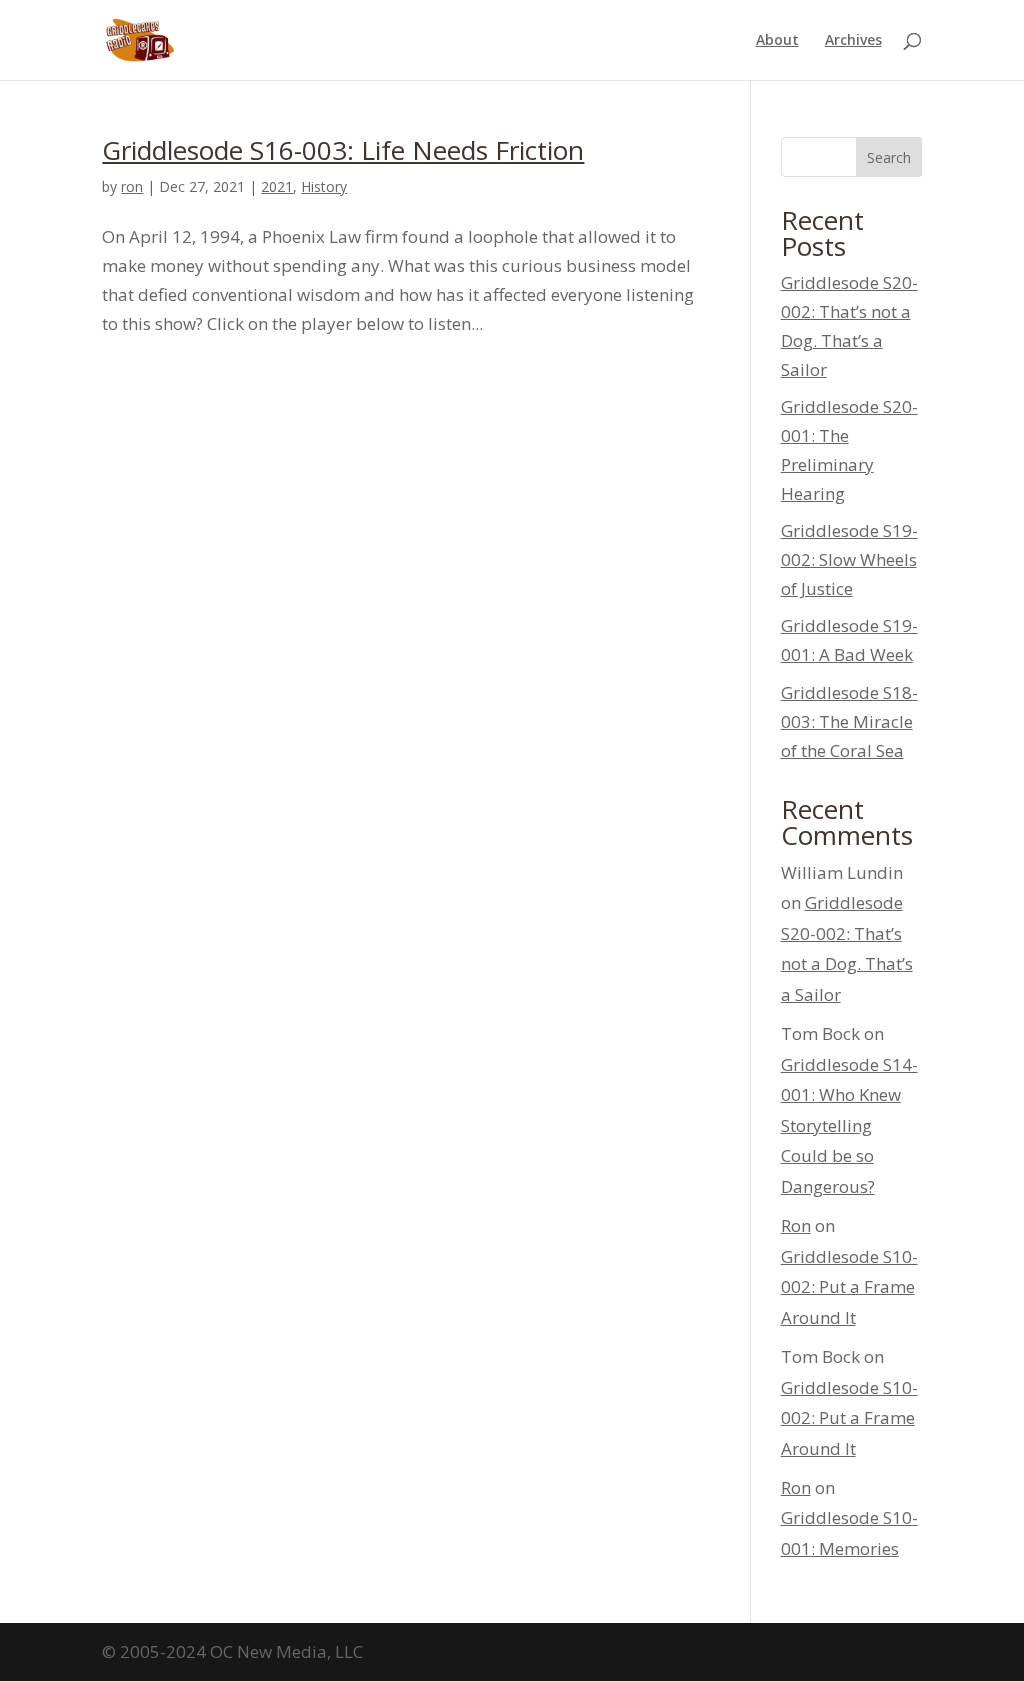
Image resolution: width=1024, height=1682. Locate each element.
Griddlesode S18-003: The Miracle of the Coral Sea (849, 721)
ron (132, 186)
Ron (796, 1225)
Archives (853, 41)
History (324, 186)
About (777, 41)
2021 (277, 186)
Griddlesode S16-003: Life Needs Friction (343, 150)
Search (889, 157)
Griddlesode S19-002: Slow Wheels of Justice (849, 559)
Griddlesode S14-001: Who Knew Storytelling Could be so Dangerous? (849, 1125)
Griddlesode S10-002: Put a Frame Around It (849, 1287)
